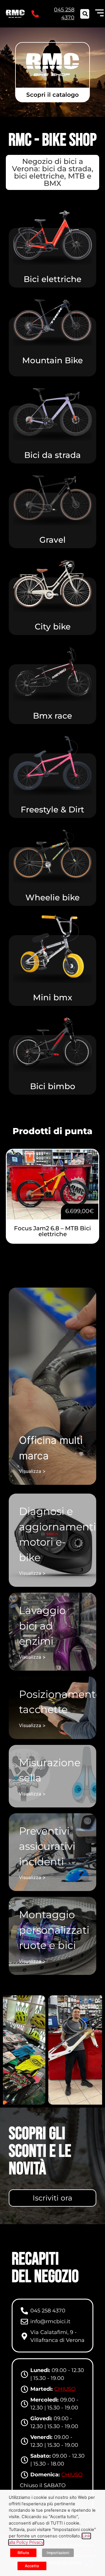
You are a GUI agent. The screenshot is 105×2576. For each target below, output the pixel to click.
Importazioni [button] (58, 2553)
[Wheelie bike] (52, 854)
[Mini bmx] (52, 939)
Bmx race (52, 716)
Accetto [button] (32, 2566)
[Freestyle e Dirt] (52, 763)
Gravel (52, 540)
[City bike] (52, 584)
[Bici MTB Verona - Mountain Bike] (52, 320)
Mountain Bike (52, 360)
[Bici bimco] (52, 1042)
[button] (85, 14)
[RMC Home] (15, 14)
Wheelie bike (52, 897)
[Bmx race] (52, 672)
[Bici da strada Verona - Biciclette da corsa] (52, 412)
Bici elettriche (52, 279)
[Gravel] (52, 498)
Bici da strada (52, 455)
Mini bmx (52, 997)
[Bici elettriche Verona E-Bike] (52, 235)
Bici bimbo (53, 1086)
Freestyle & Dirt (52, 809)
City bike (53, 627)
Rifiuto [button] (23, 2553)
